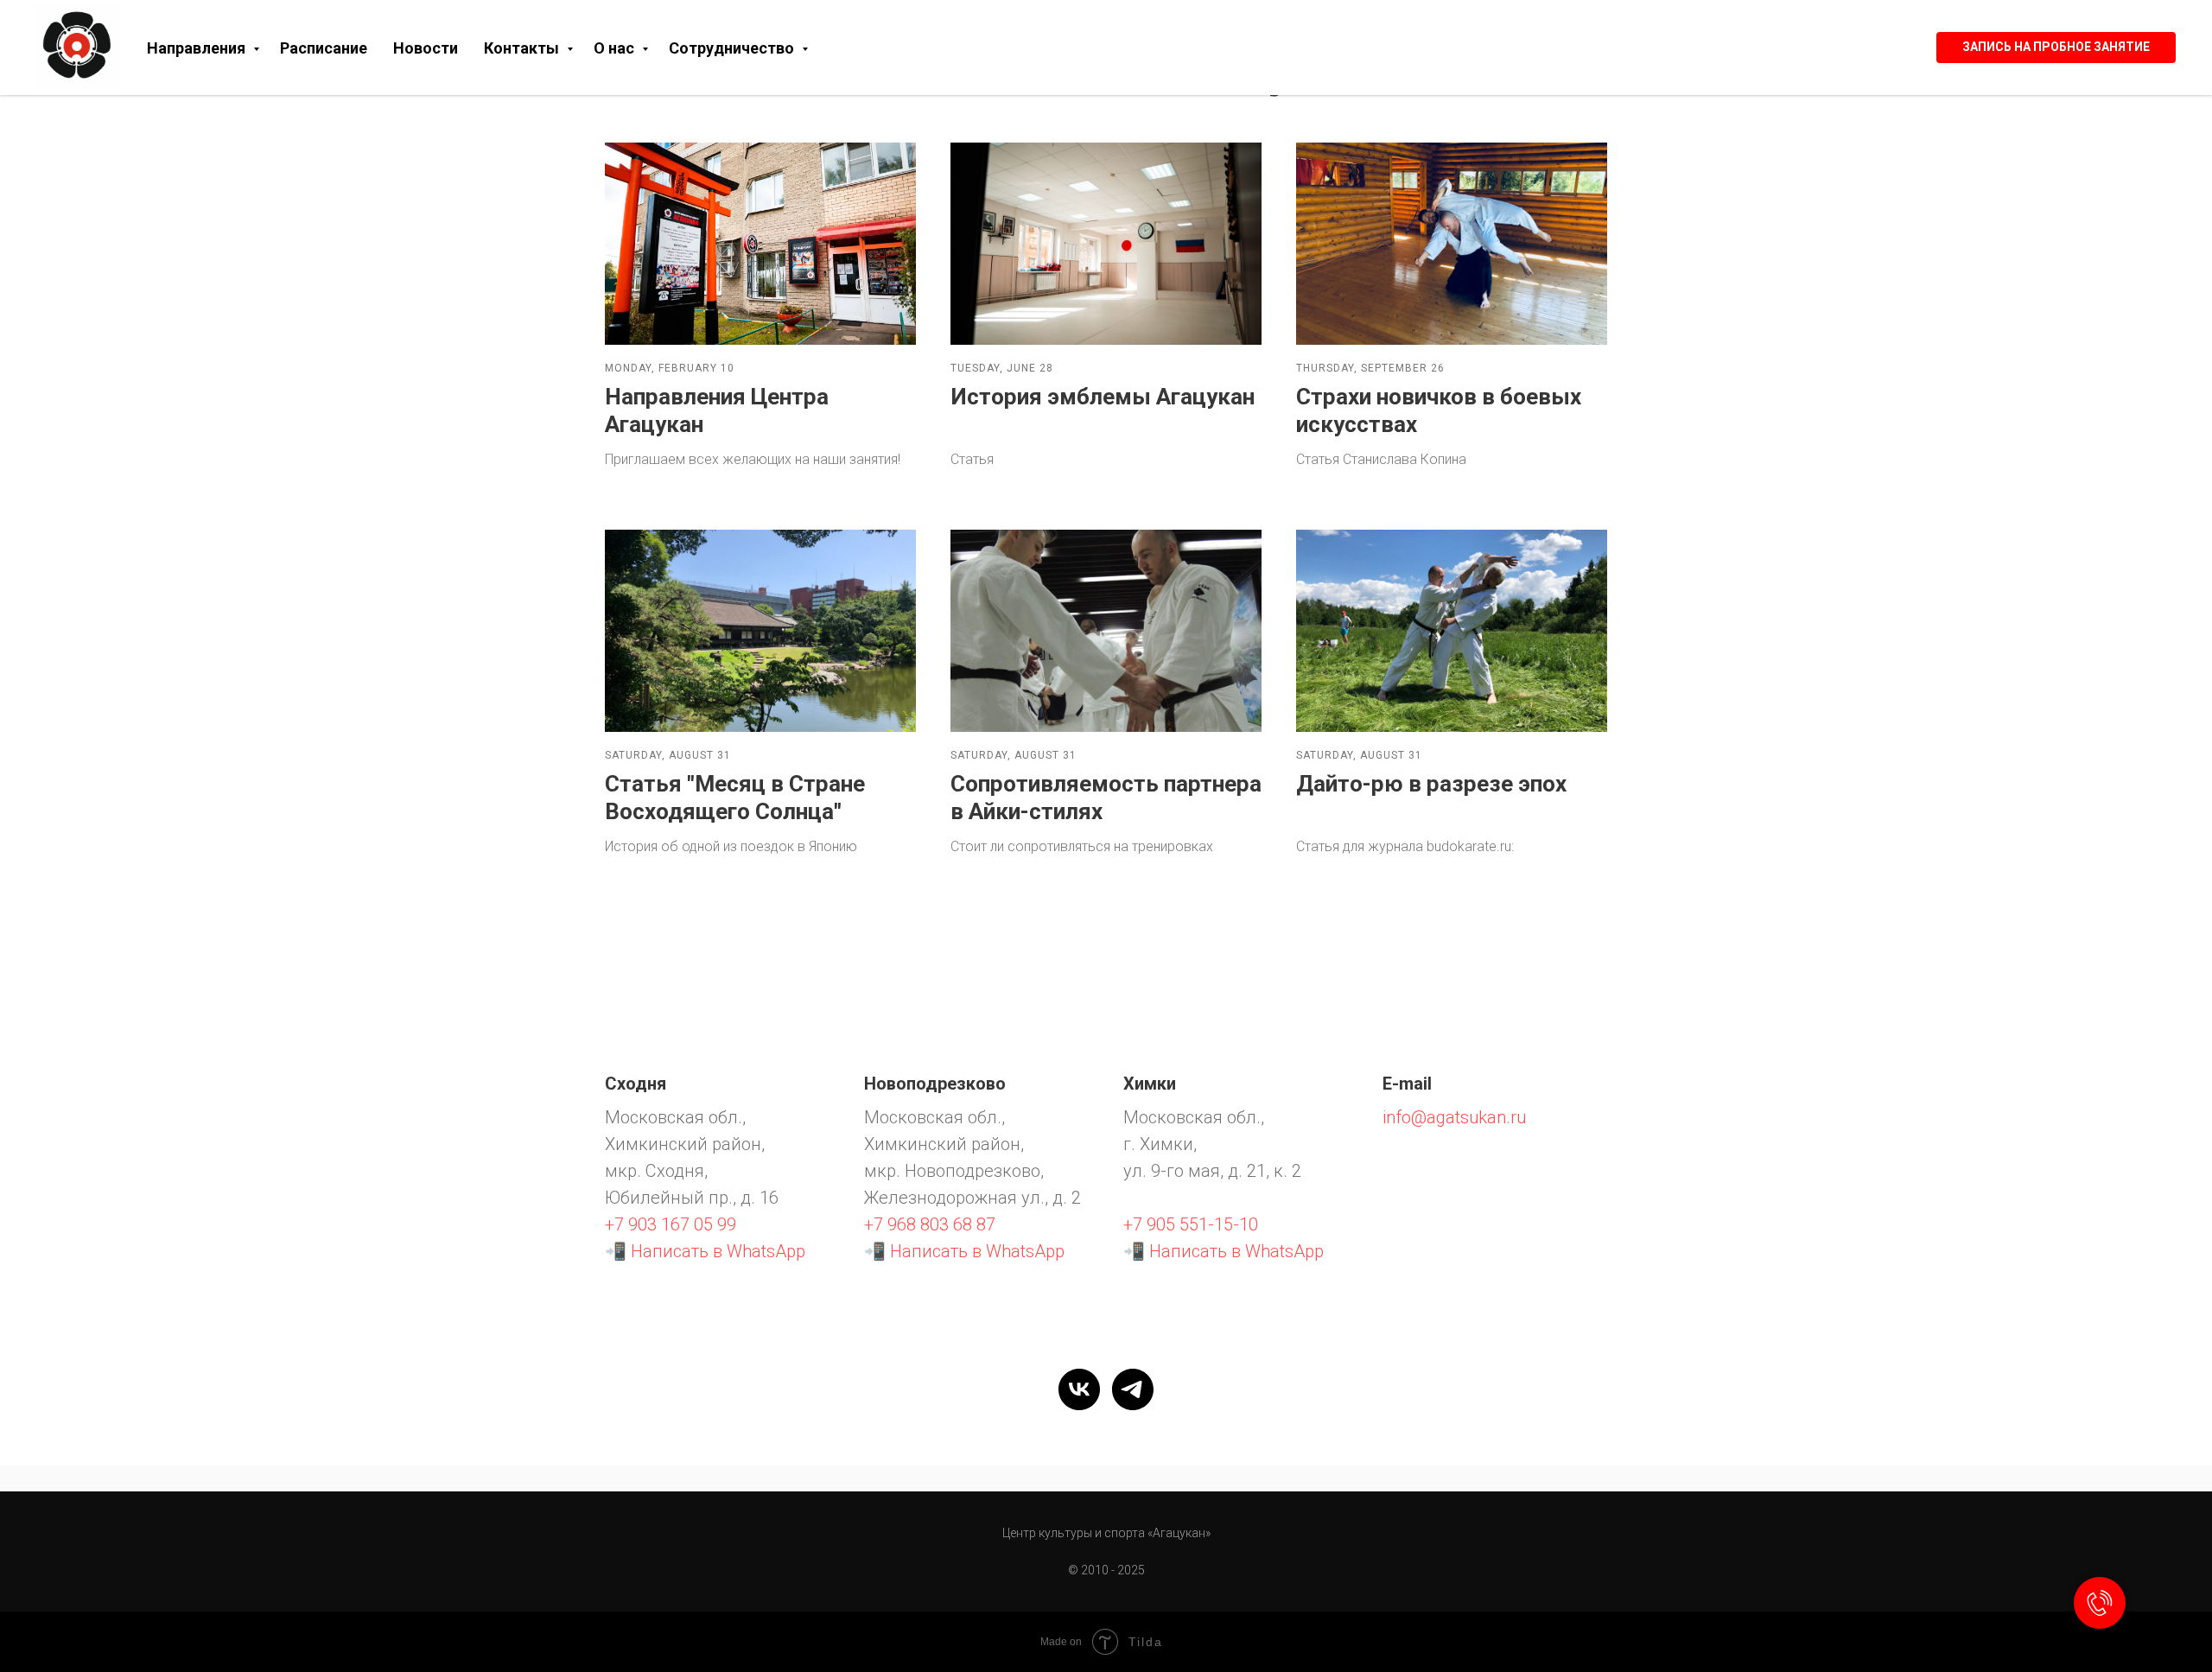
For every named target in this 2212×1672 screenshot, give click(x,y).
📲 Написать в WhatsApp (705, 1251)
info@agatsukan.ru (1454, 1117)
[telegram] (1133, 1389)
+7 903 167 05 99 (671, 1224)
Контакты (523, 48)
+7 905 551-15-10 (1191, 1224)
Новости (426, 48)
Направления (198, 48)
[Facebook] (1866, 48)
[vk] (1079, 1389)
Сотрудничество (733, 48)
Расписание (324, 48)
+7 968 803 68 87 (930, 1224)
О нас (616, 48)
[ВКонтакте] (1890, 48)
